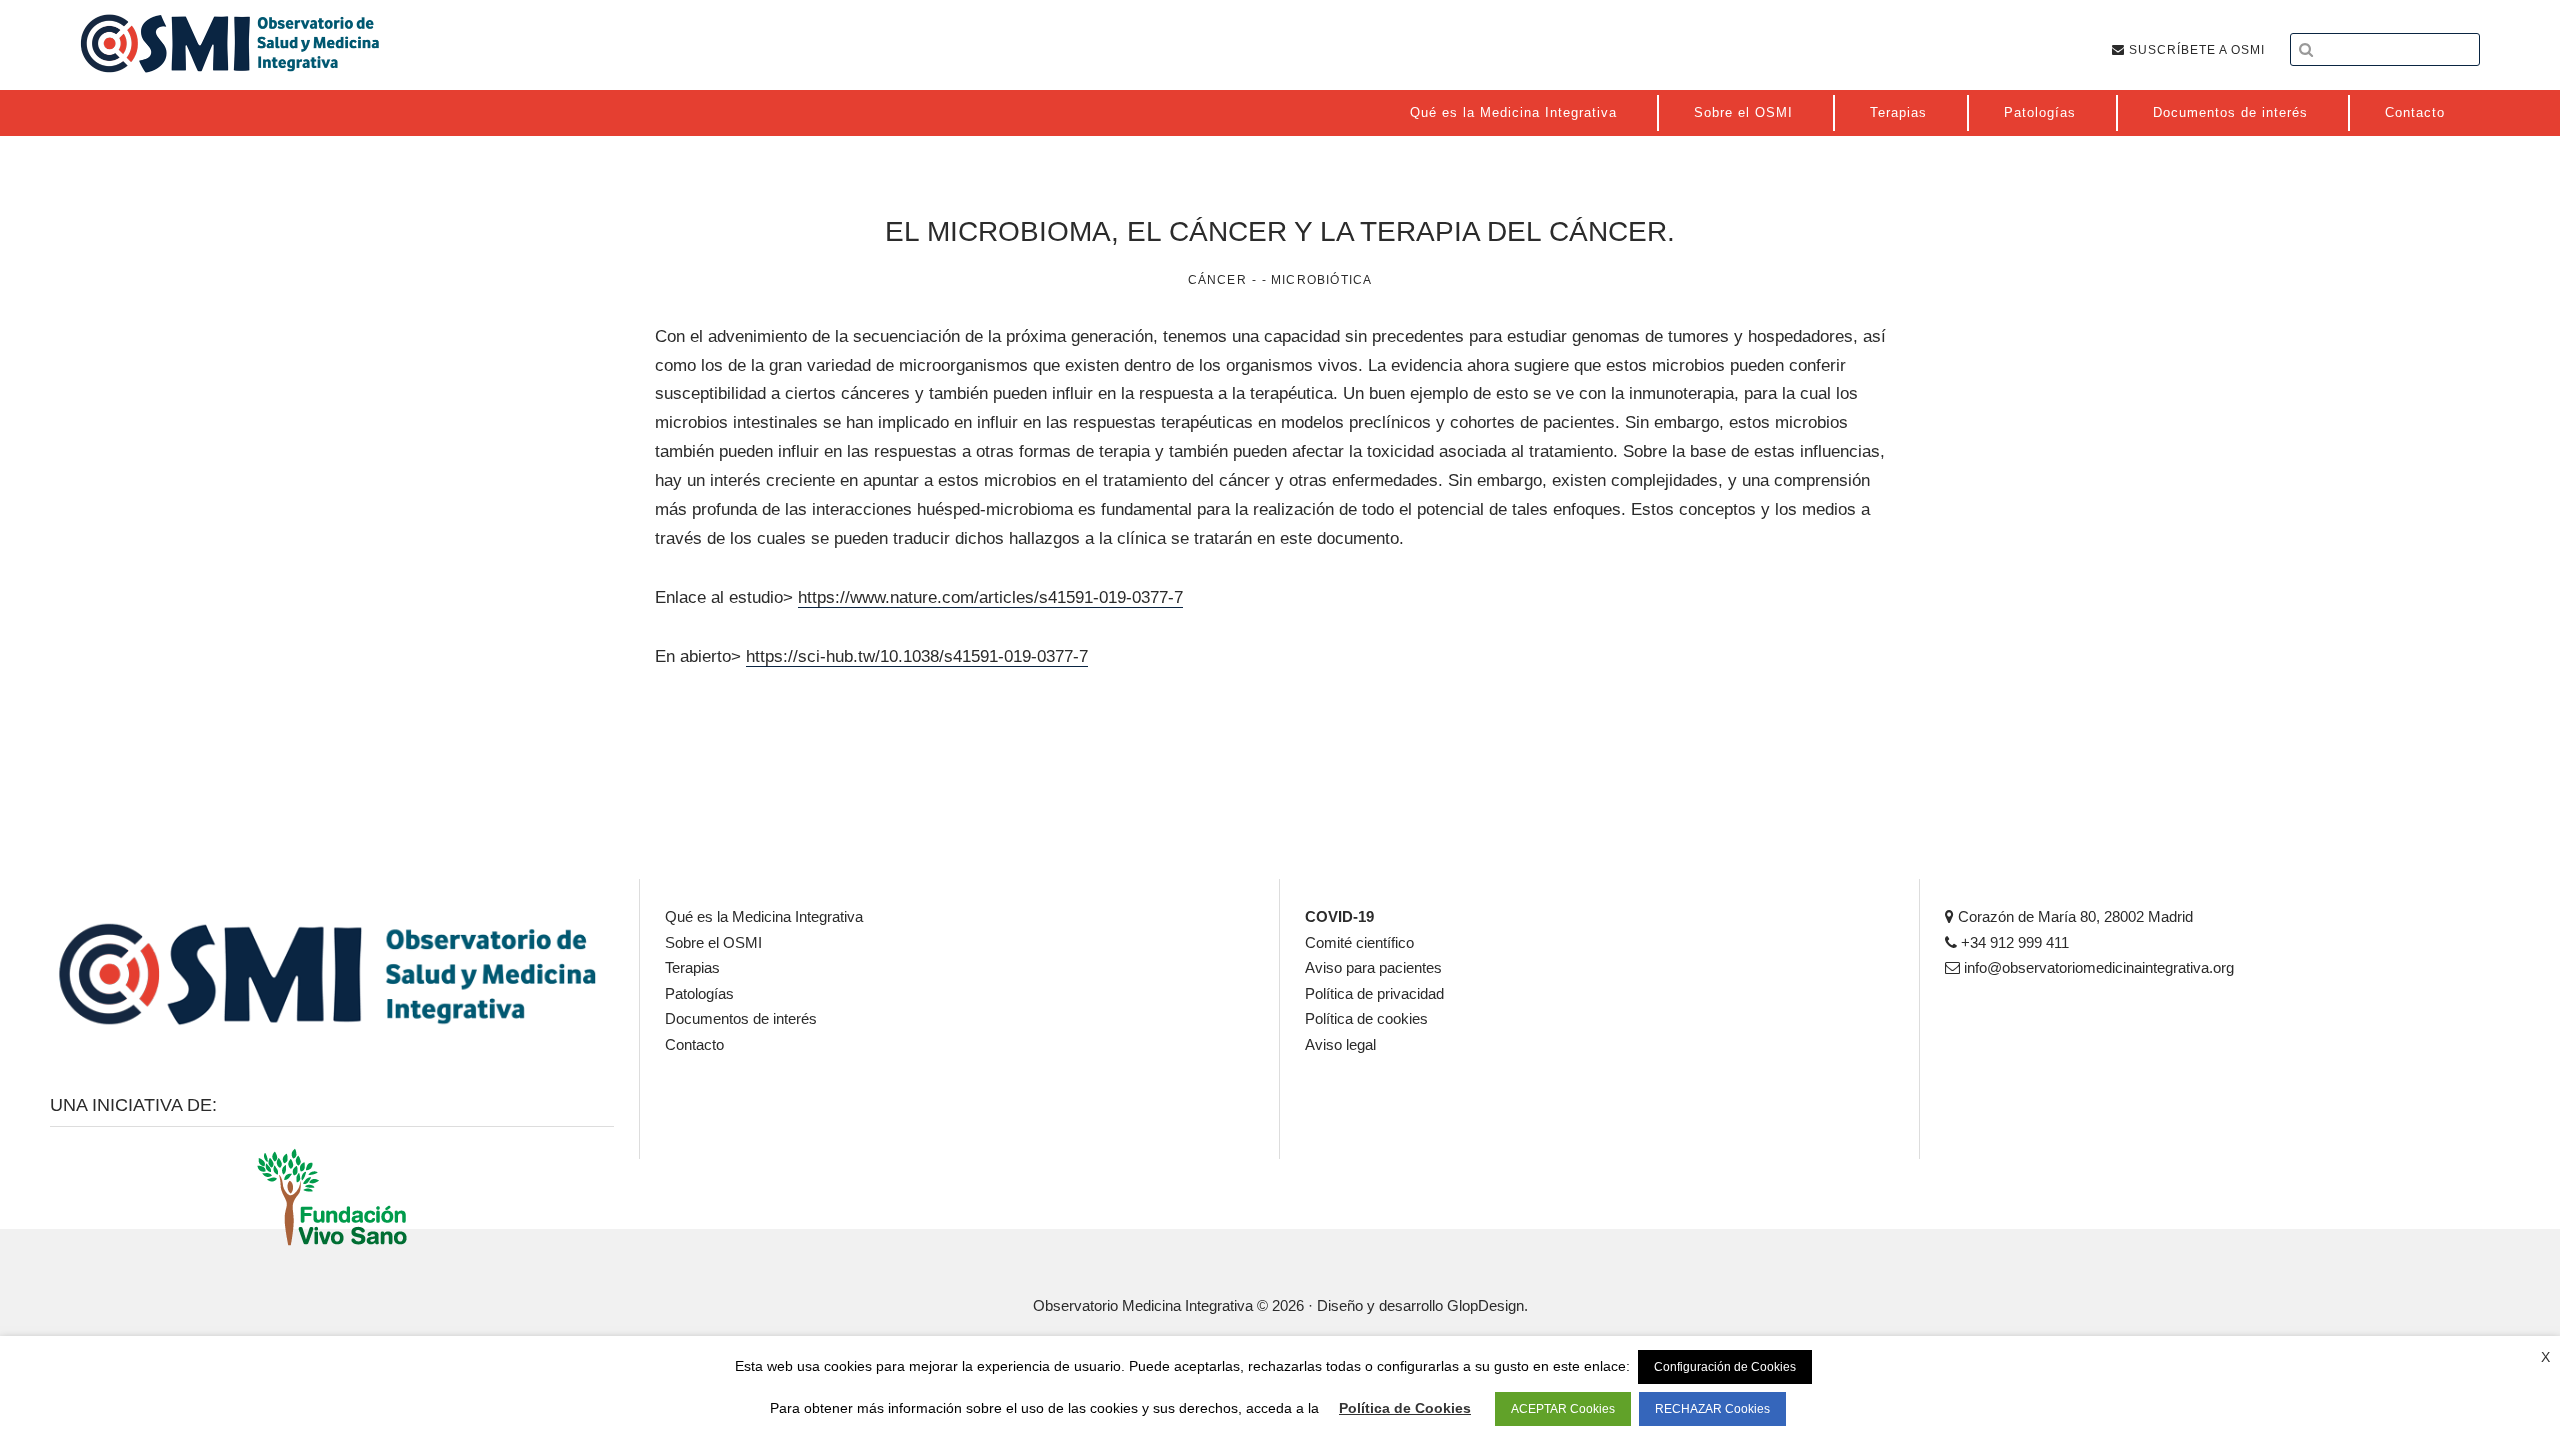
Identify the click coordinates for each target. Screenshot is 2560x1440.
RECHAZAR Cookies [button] (1712, 1409)
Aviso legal (1340, 1044)
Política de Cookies (1405, 1408)
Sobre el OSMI (713, 942)
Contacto (694, 1044)
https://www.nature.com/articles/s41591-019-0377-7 (990, 597)
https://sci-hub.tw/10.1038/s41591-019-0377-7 (917, 656)
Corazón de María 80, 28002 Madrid (2073, 916)
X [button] (2545, 1357)
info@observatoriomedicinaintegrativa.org (2097, 967)
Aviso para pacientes (1373, 967)
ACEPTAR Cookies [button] (1563, 1409)
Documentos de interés (741, 1018)
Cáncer (1217, 280)
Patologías (699, 993)
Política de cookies (1366, 1018)
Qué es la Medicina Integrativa (764, 916)
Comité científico (1359, 942)
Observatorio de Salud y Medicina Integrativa (230, 43)
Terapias (692, 967)
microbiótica (1321, 280)
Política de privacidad (1374, 993)
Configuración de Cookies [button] (1725, 1367)
